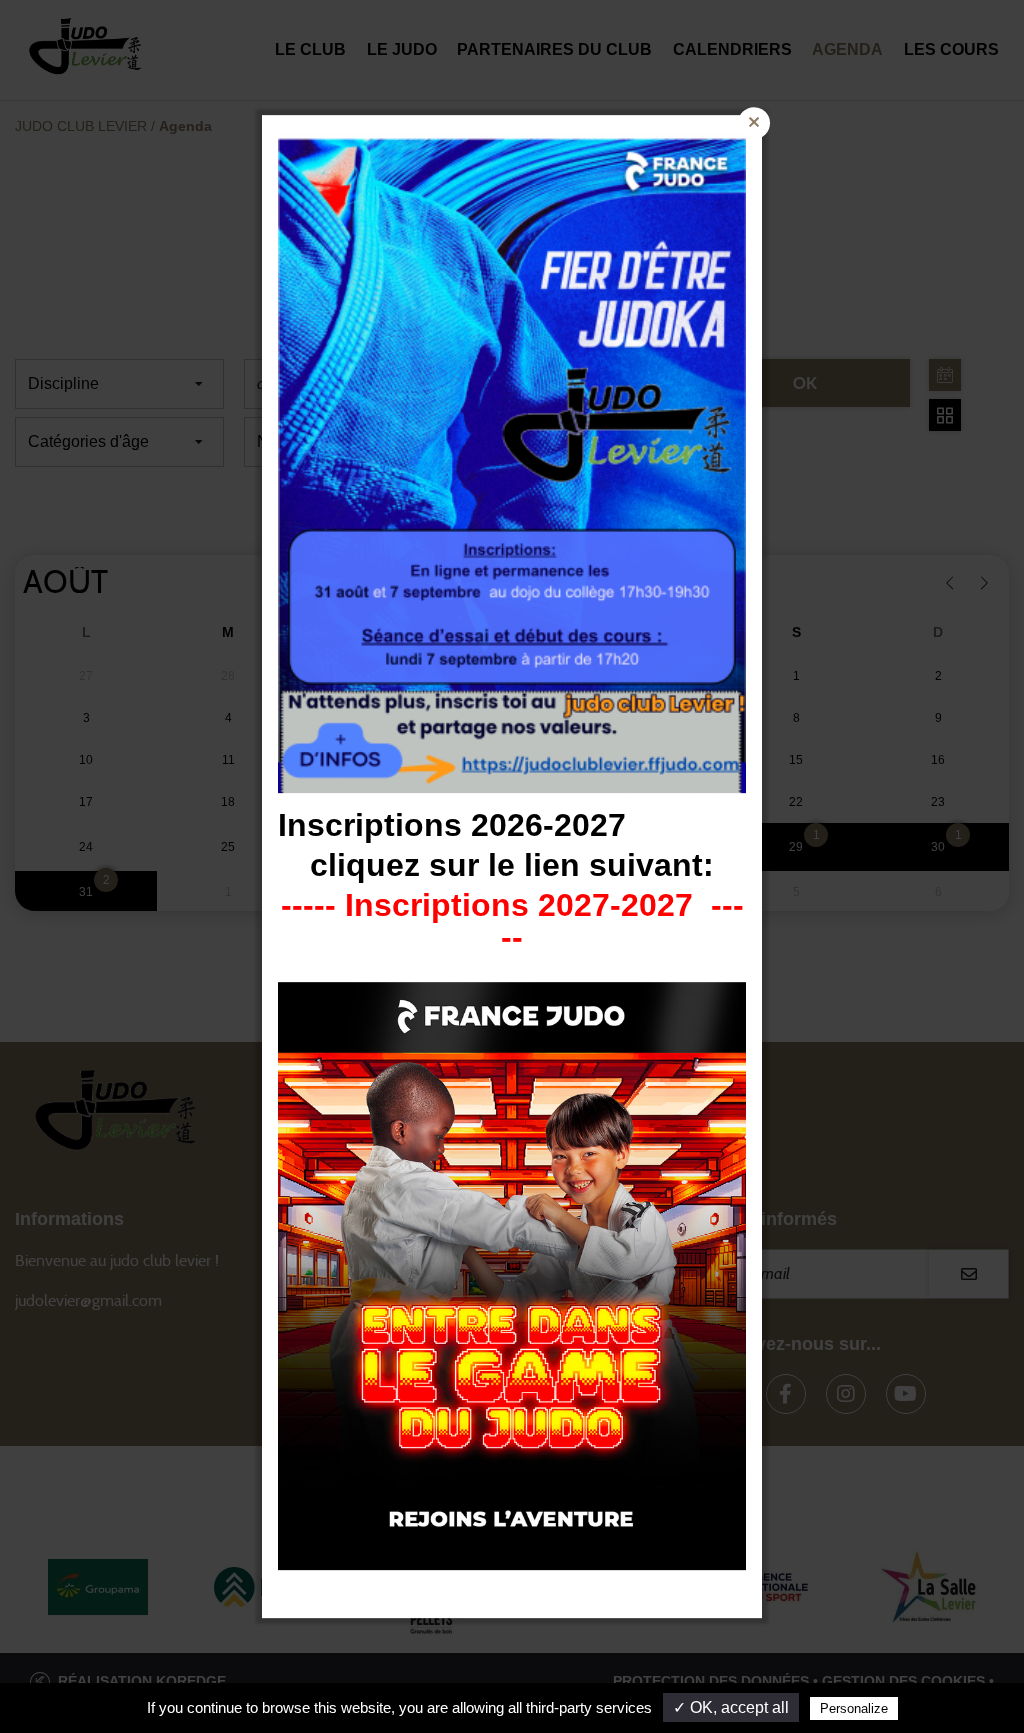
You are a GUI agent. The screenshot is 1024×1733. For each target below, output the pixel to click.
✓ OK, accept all (731, 1707)
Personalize (854, 1708)
